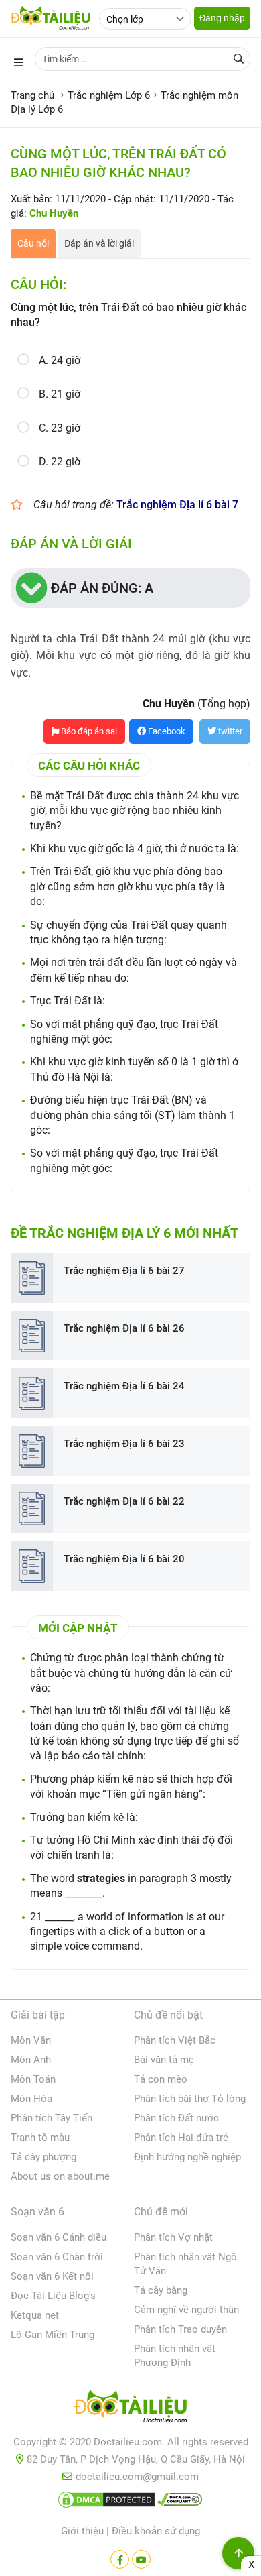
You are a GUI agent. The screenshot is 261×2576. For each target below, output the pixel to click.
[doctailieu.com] (130, 2409)
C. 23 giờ (60, 428)
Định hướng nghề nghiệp (187, 2157)
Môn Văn (31, 2040)
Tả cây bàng (161, 2290)
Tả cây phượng (43, 2157)
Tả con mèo (161, 2079)
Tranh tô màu (40, 2138)
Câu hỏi (33, 243)
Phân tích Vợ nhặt (173, 2237)
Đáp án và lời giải (99, 243)
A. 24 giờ (60, 360)
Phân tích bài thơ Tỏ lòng (190, 2099)
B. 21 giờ (60, 394)
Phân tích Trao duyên (180, 2329)
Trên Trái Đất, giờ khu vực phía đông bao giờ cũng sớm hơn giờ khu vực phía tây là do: (127, 886)
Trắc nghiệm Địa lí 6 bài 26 (124, 1328)
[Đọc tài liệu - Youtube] (141, 2559)
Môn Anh (31, 2060)
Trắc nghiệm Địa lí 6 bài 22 (124, 1501)
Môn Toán (33, 2079)
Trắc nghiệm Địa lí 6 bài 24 (124, 1386)
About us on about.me (60, 2176)
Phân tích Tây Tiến (52, 2118)
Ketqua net (35, 2315)
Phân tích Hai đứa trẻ (181, 2138)
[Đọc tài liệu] (120, 2559)
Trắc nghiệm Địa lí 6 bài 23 (124, 1444)
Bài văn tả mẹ (164, 2060)
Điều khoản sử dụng (156, 2531)
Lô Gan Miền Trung (53, 2335)
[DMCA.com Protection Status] (106, 2502)
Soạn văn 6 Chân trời (57, 2257)
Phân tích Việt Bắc (175, 2040)
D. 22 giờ (60, 462)
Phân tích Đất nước (176, 2118)
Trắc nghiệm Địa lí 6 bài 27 (124, 1271)
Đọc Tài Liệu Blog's (53, 2296)
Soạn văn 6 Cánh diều (59, 2237)
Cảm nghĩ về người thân (186, 2310)
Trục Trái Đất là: (68, 1001)
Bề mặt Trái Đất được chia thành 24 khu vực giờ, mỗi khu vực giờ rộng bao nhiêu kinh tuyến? (135, 811)
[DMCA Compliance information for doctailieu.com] (180, 2502)
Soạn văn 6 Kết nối (52, 2276)
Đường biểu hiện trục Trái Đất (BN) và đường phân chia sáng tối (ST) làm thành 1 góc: (133, 1115)
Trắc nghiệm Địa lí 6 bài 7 (177, 505)
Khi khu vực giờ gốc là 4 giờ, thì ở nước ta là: (135, 848)
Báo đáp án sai (88, 731)
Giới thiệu (82, 2531)
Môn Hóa (31, 2099)
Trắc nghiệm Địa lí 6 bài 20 (124, 1559)
